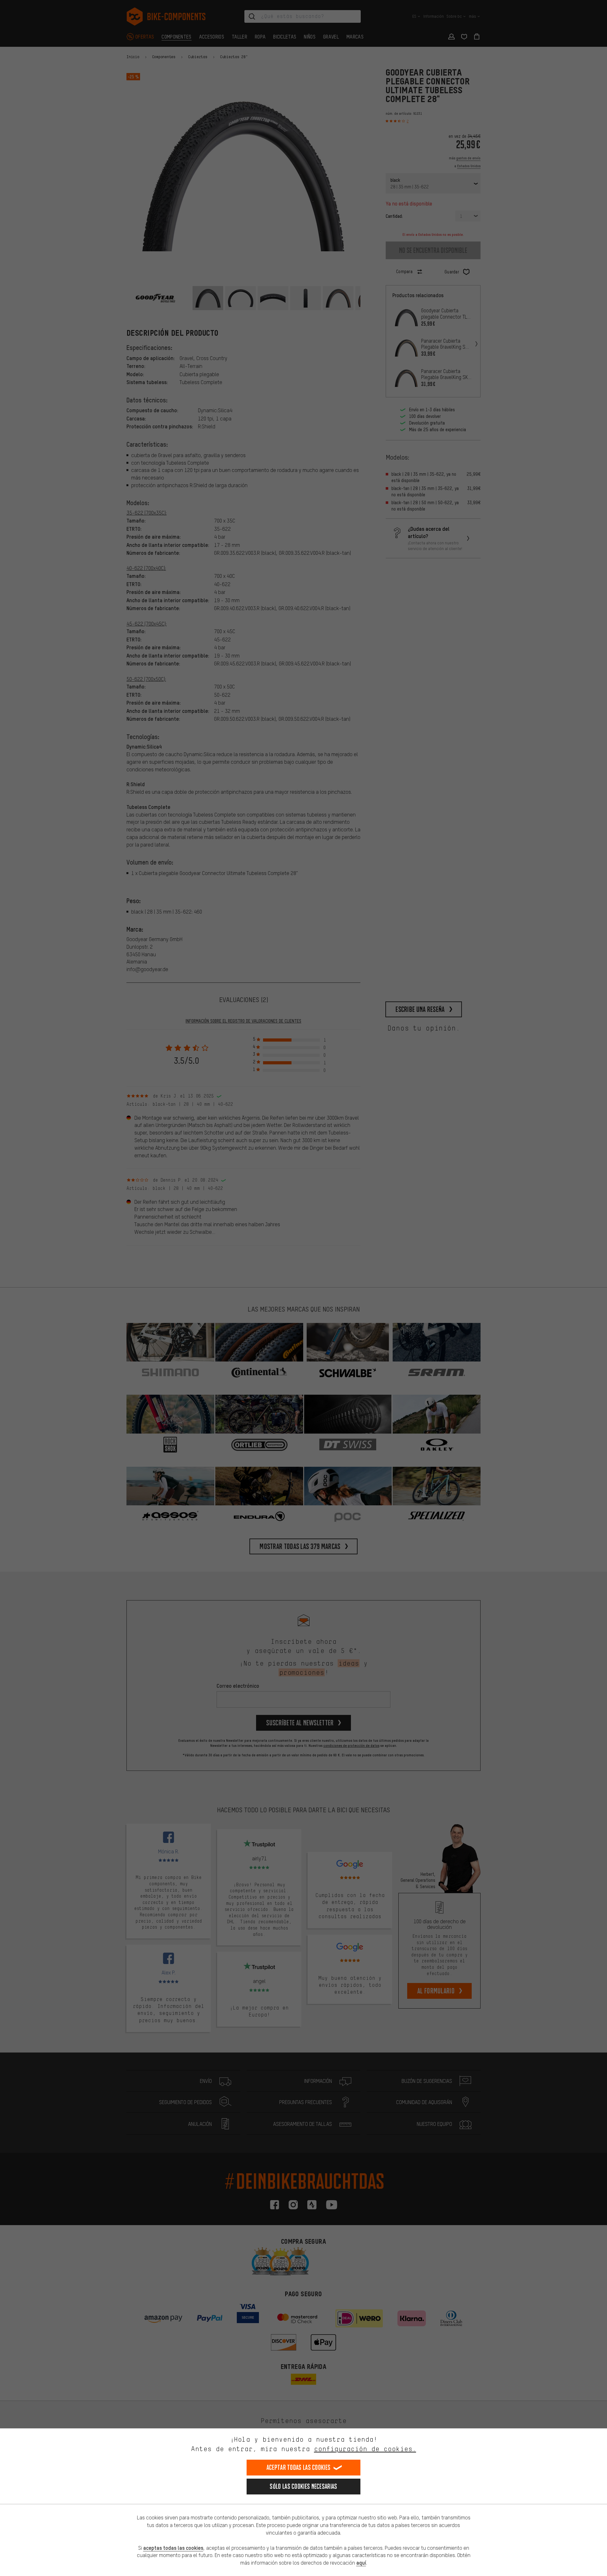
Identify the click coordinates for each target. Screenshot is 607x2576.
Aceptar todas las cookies (299, 2467)
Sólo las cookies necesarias (303, 2486)
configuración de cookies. (365, 2449)
